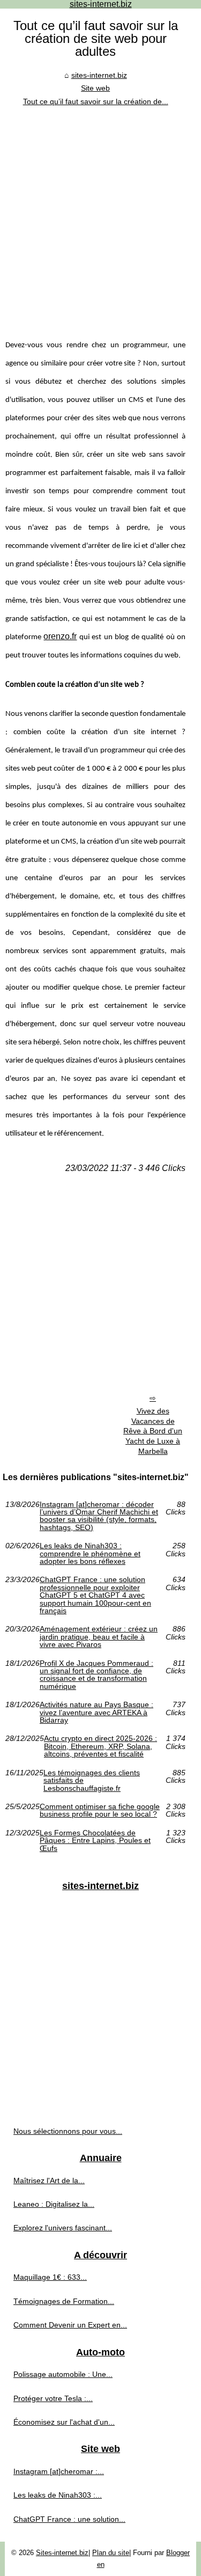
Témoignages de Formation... (64, 2301)
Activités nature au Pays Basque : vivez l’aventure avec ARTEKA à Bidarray (96, 1712)
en (101, 2564)
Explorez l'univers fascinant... (63, 2228)
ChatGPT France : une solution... (69, 2519)
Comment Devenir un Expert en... (70, 2325)
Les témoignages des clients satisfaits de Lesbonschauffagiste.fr (92, 1780)
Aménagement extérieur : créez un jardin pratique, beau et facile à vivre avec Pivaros (99, 1637)
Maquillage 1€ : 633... (50, 2277)
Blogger (178, 2553)
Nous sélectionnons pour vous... (68, 2131)
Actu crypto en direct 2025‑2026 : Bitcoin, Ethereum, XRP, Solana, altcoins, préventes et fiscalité (100, 1746)
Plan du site (111, 2553)
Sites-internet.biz (62, 2553)
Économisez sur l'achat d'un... (64, 2422)
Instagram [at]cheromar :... (59, 2471)
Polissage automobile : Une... (63, 2374)
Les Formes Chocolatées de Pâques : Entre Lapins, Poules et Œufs (95, 1840)
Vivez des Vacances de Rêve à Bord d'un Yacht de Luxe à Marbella (153, 1431)
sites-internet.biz (99, 75)
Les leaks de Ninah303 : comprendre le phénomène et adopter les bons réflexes (90, 1553)
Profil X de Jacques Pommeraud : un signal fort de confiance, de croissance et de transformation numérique (96, 1675)
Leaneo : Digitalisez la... (54, 2204)
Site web (95, 88)
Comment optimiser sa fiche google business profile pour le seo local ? (100, 1810)
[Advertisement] (100, 214)
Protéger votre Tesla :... (53, 2398)
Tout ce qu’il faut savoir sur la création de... (96, 101)
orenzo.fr (60, 636)
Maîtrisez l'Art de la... (49, 2180)
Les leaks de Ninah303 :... (58, 2495)
